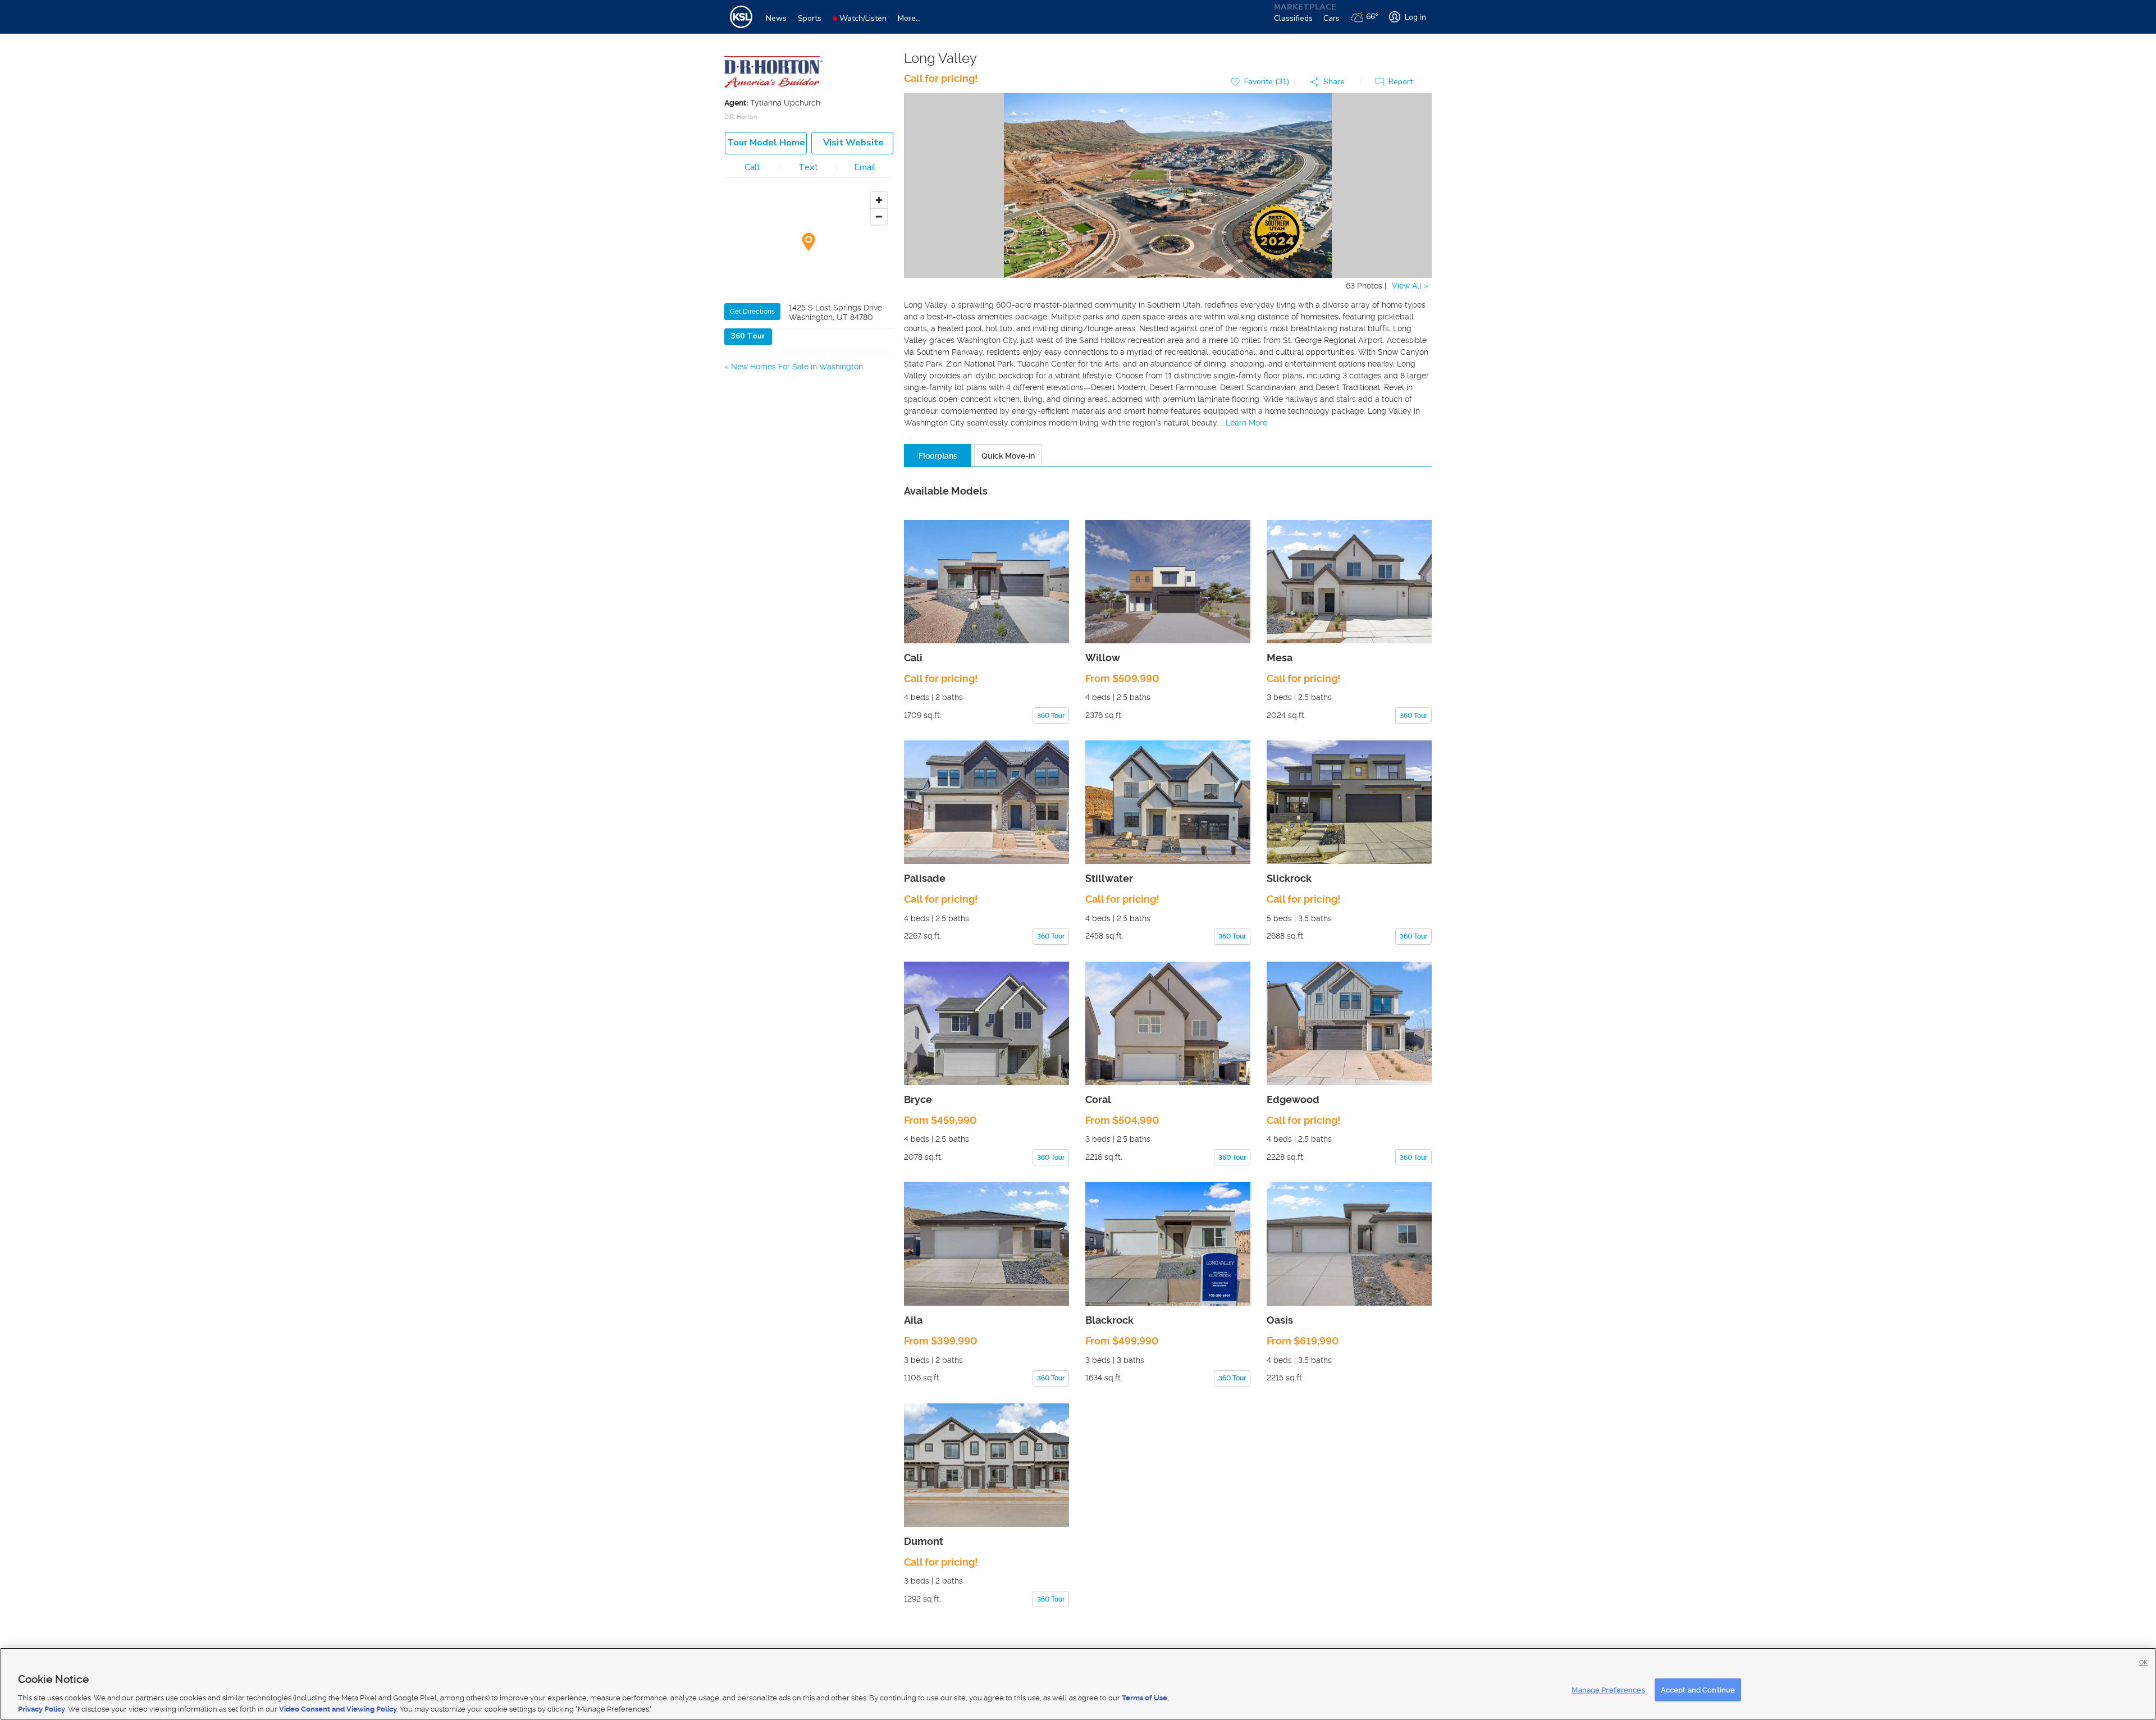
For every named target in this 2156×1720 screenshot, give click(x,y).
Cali (913, 658)
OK (2143, 1662)
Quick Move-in (1008, 456)
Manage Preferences (1608, 1690)
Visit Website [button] (853, 143)
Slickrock (1289, 878)
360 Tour (748, 336)
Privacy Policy (42, 1708)
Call (752, 167)
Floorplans (938, 456)
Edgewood (1293, 1099)
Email (865, 167)
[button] (1330, 82)
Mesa (1280, 658)
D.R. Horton (741, 117)
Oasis (1280, 1320)
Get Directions (752, 312)
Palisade (925, 878)
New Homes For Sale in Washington (797, 367)
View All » (1410, 286)
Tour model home (766, 143)
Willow (1103, 658)
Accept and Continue (1698, 1690)
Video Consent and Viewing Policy (338, 1708)
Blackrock (1109, 1320)
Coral (1098, 1099)
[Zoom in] (879, 200)
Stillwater (1109, 878)
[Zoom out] (879, 216)
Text (808, 167)
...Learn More (1244, 423)
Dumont (924, 1541)
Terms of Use (1145, 1698)
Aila (913, 1320)
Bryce (918, 1099)
